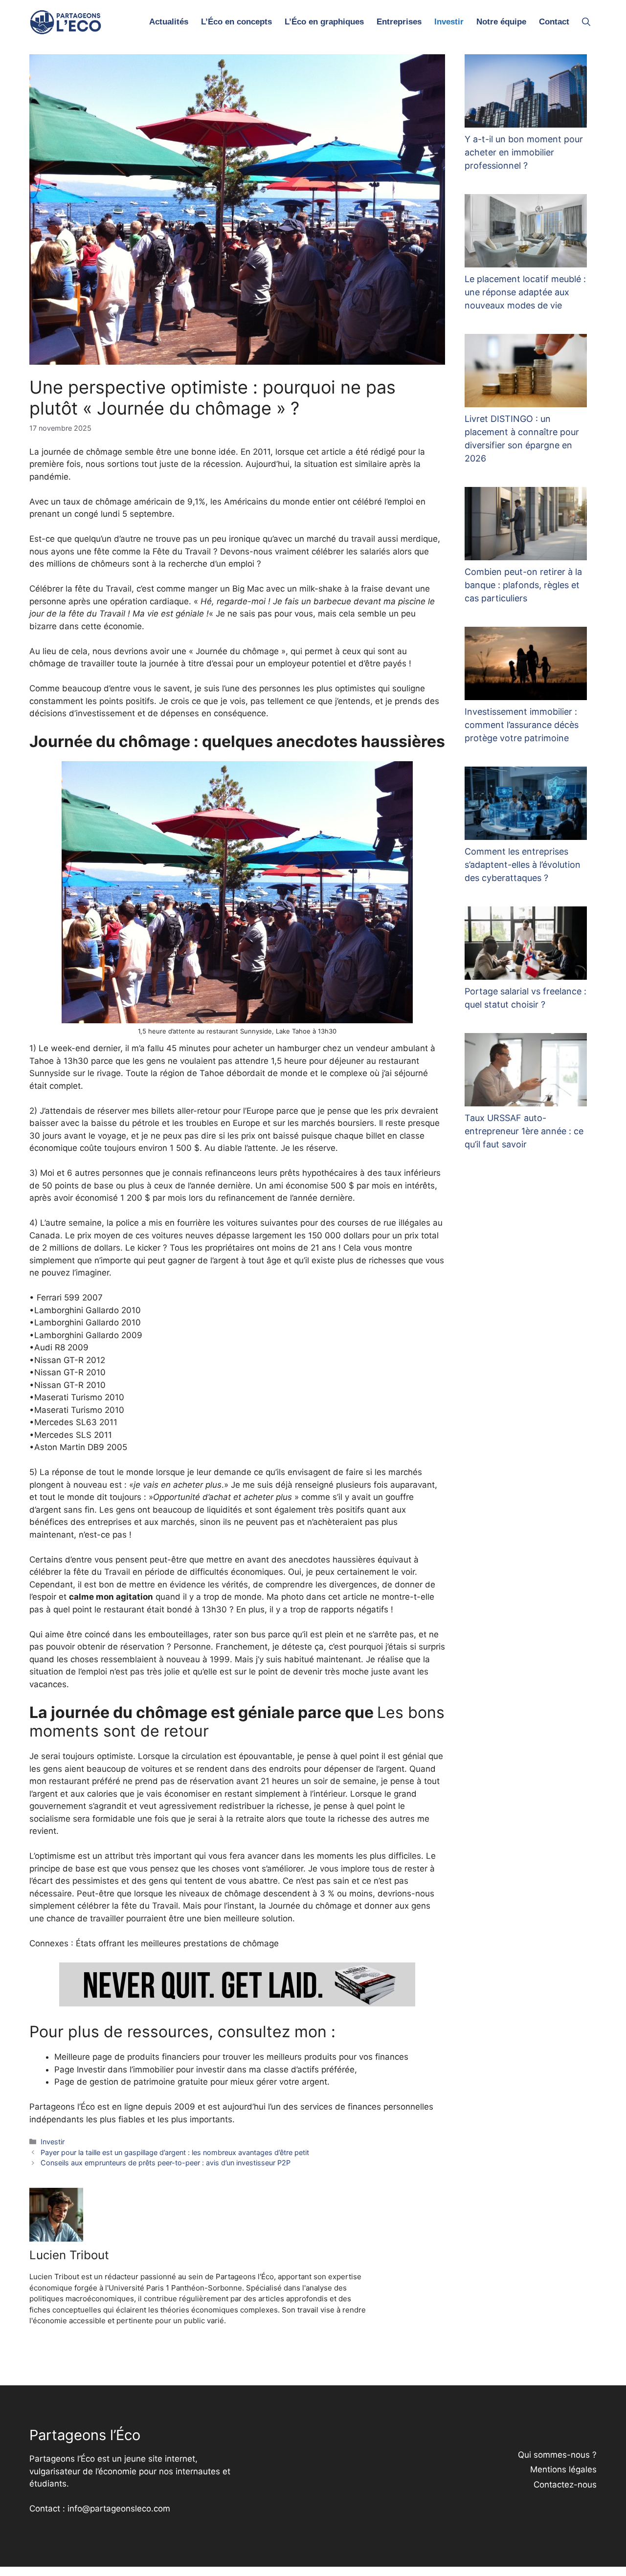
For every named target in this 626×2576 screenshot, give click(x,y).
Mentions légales (563, 2469)
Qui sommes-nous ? (557, 2455)
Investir (449, 22)
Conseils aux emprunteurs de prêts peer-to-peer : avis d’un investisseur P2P (166, 2163)
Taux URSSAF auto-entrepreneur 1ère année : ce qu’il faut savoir (524, 1131)
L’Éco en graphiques (324, 22)
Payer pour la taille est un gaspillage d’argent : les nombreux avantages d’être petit (175, 2152)
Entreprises (399, 22)
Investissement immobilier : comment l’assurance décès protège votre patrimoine (522, 725)
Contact (554, 22)
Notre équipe (501, 22)
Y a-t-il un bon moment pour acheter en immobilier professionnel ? (524, 152)
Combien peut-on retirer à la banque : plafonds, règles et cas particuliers (523, 585)
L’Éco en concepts (236, 22)
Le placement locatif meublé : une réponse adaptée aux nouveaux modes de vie (525, 292)
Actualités (169, 22)
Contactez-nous (565, 2485)
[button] (586, 22)
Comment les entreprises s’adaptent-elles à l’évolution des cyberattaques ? (523, 865)
